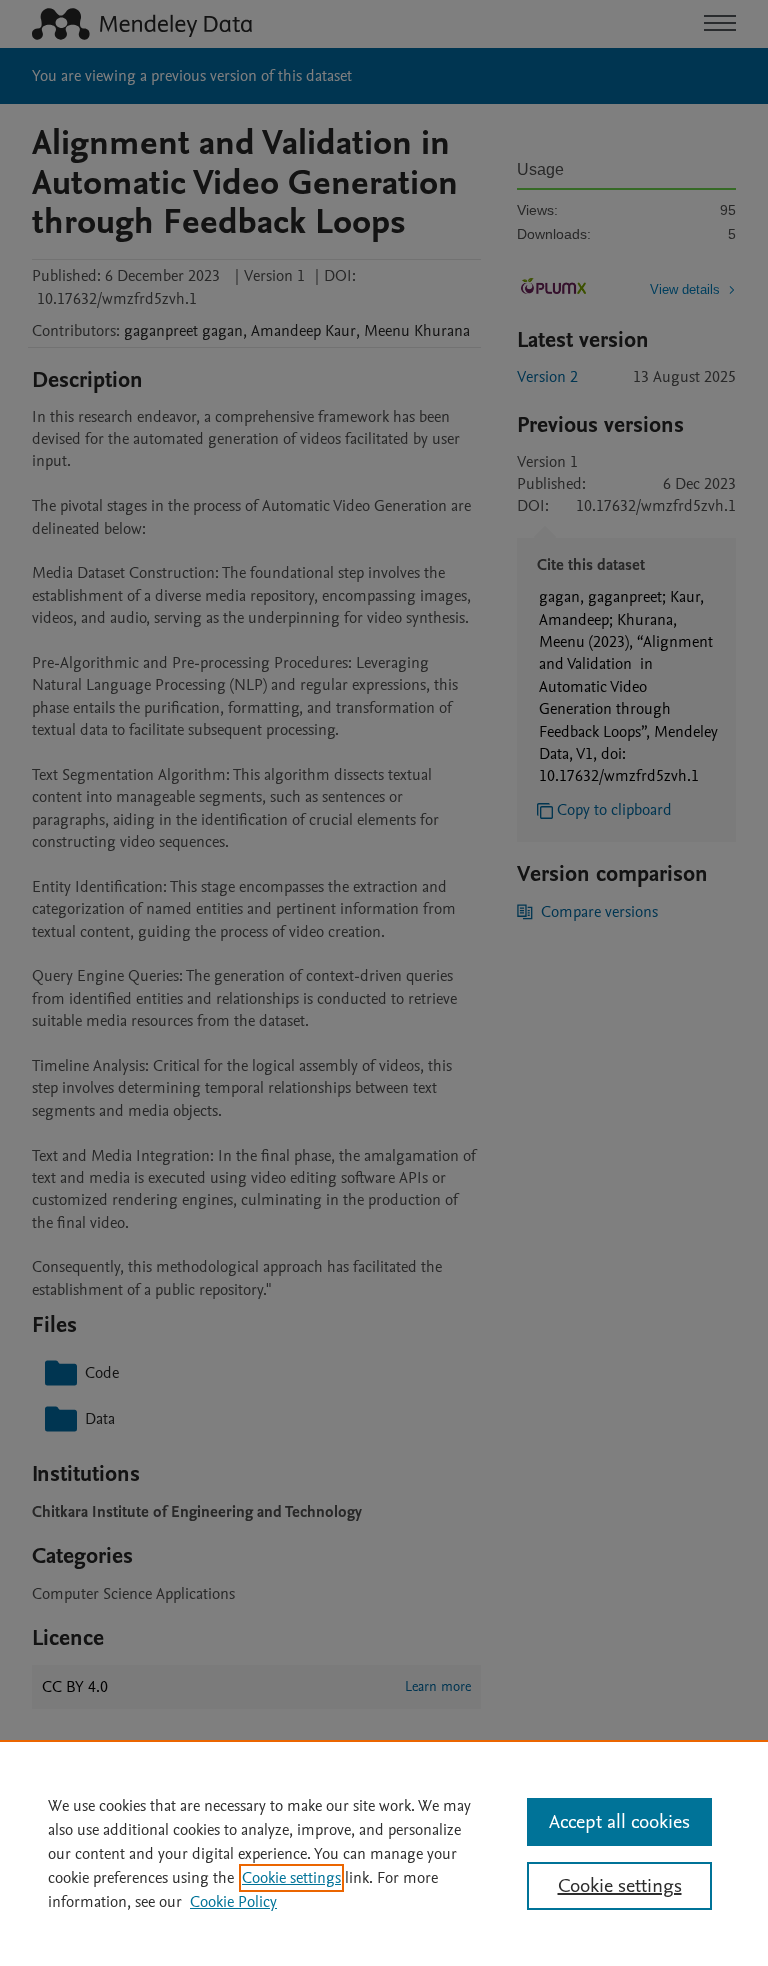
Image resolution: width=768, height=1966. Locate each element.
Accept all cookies (619, 1822)
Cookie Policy (233, 1902)
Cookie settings (291, 1878)
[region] (384, 1853)
